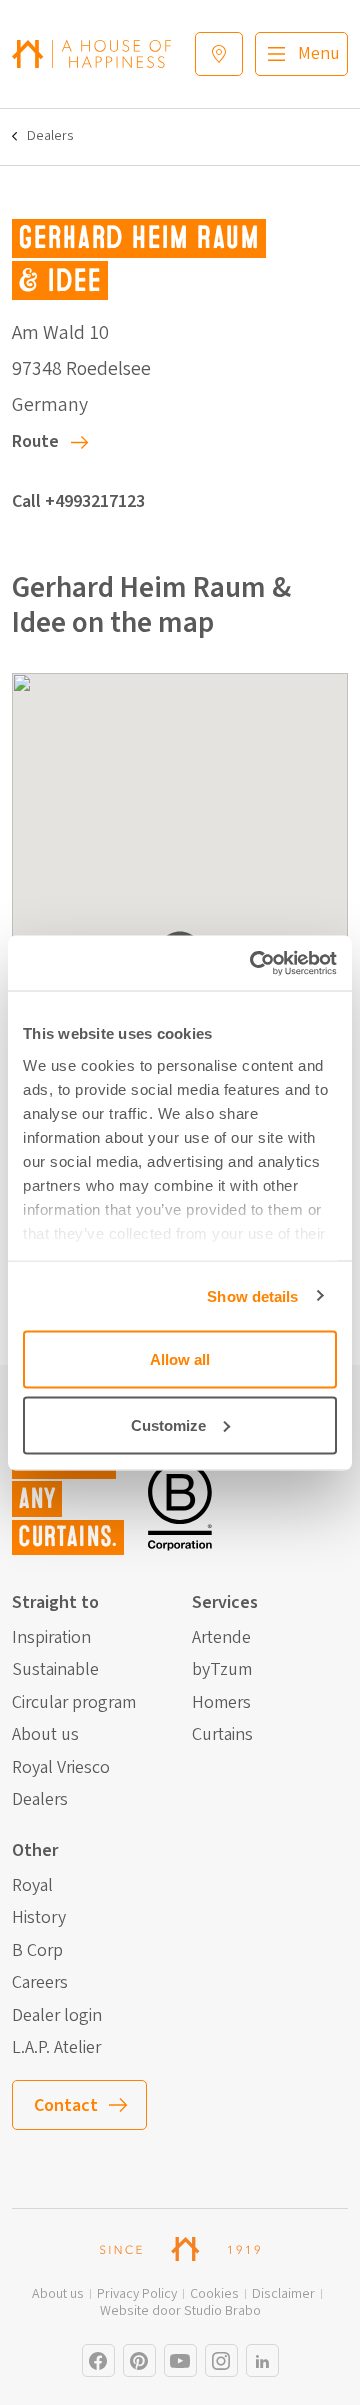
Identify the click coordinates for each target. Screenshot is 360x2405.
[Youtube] (180, 2360)
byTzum (222, 1670)
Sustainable (55, 1670)
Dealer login (57, 2016)
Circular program (74, 1703)
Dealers (50, 136)
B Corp (37, 1951)
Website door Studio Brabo (180, 2311)
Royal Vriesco (61, 1768)
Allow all (180, 1359)
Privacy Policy (137, 2294)
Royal (32, 1886)
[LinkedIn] (262, 2360)
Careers (40, 1983)
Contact (66, 2105)
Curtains (222, 1735)
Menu (319, 53)
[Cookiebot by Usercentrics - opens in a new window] (254, 963)
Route (35, 441)
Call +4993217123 (78, 501)
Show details (252, 1295)
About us (45, 1735)
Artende (221, 1638)
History (39, 1918)
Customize (168, 1424)
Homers (221, 1703)
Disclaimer (283, 2294)
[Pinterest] (139, 2360)
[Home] (91, 53)
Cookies (214, 2294)
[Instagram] (98, 2360)
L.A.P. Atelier (56, 2048)
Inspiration (51, 1638)
